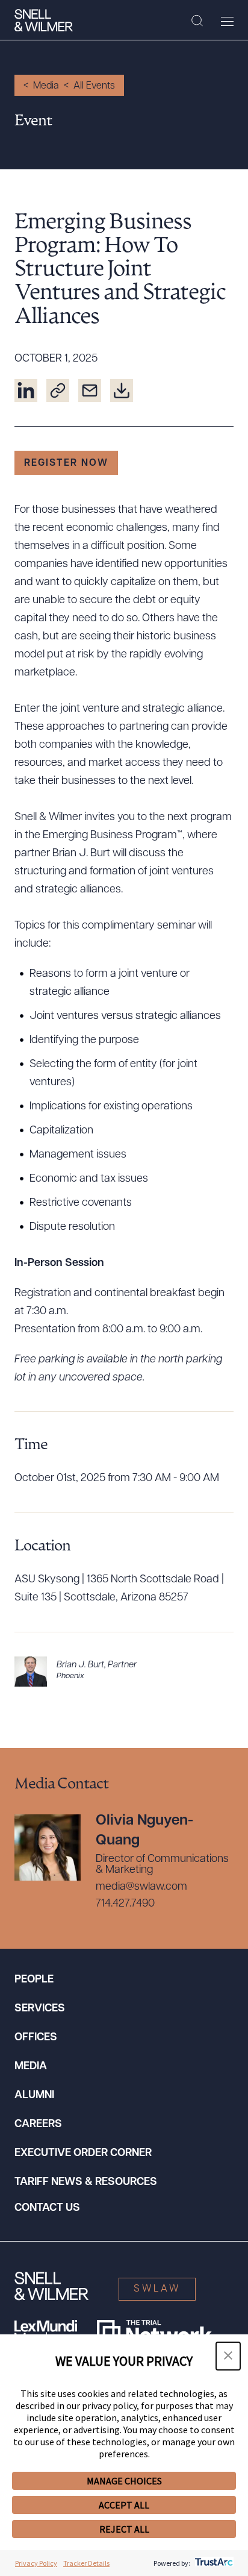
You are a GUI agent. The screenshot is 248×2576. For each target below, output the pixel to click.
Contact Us (47, 2208)
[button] (228, 2356)
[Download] (122, 390)
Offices (36, 2038)
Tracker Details (86, 2563)
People (34, 1980)
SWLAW (157, 2289)
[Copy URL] (58, 390)
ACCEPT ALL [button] (124, 2505)
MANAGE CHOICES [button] (124, 2481)
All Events (94, 86)
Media (46, 86)
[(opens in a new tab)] (26, 390)
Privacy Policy (36, 2563)
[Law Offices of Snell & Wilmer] (44, 20)
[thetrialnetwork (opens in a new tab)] (154, 2332)
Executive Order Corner (83, 2154)
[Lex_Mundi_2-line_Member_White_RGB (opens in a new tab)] (46, 2332)
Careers (38, 2125)
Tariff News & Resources (86, 2183)
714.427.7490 (125, 1904)
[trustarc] (213, 2563)
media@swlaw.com (141, 1887)
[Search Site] (197, 21)
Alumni (34, 2096)
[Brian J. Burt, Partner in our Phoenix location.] (124, 1672)
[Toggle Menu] (227, 21)
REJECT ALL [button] (124, 2529)
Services (40, 2009)
